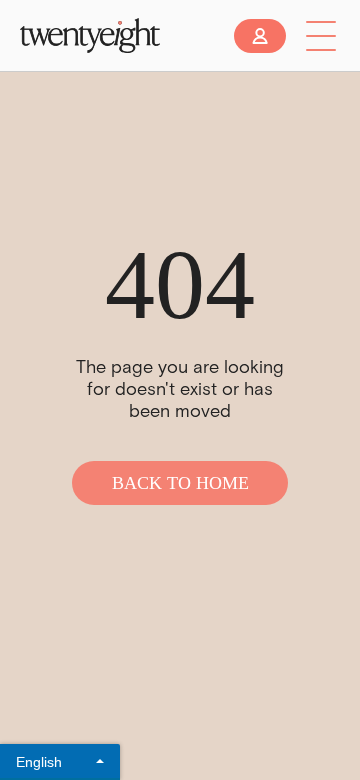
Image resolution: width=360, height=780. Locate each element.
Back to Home (180, 483)
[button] (321, 36)
